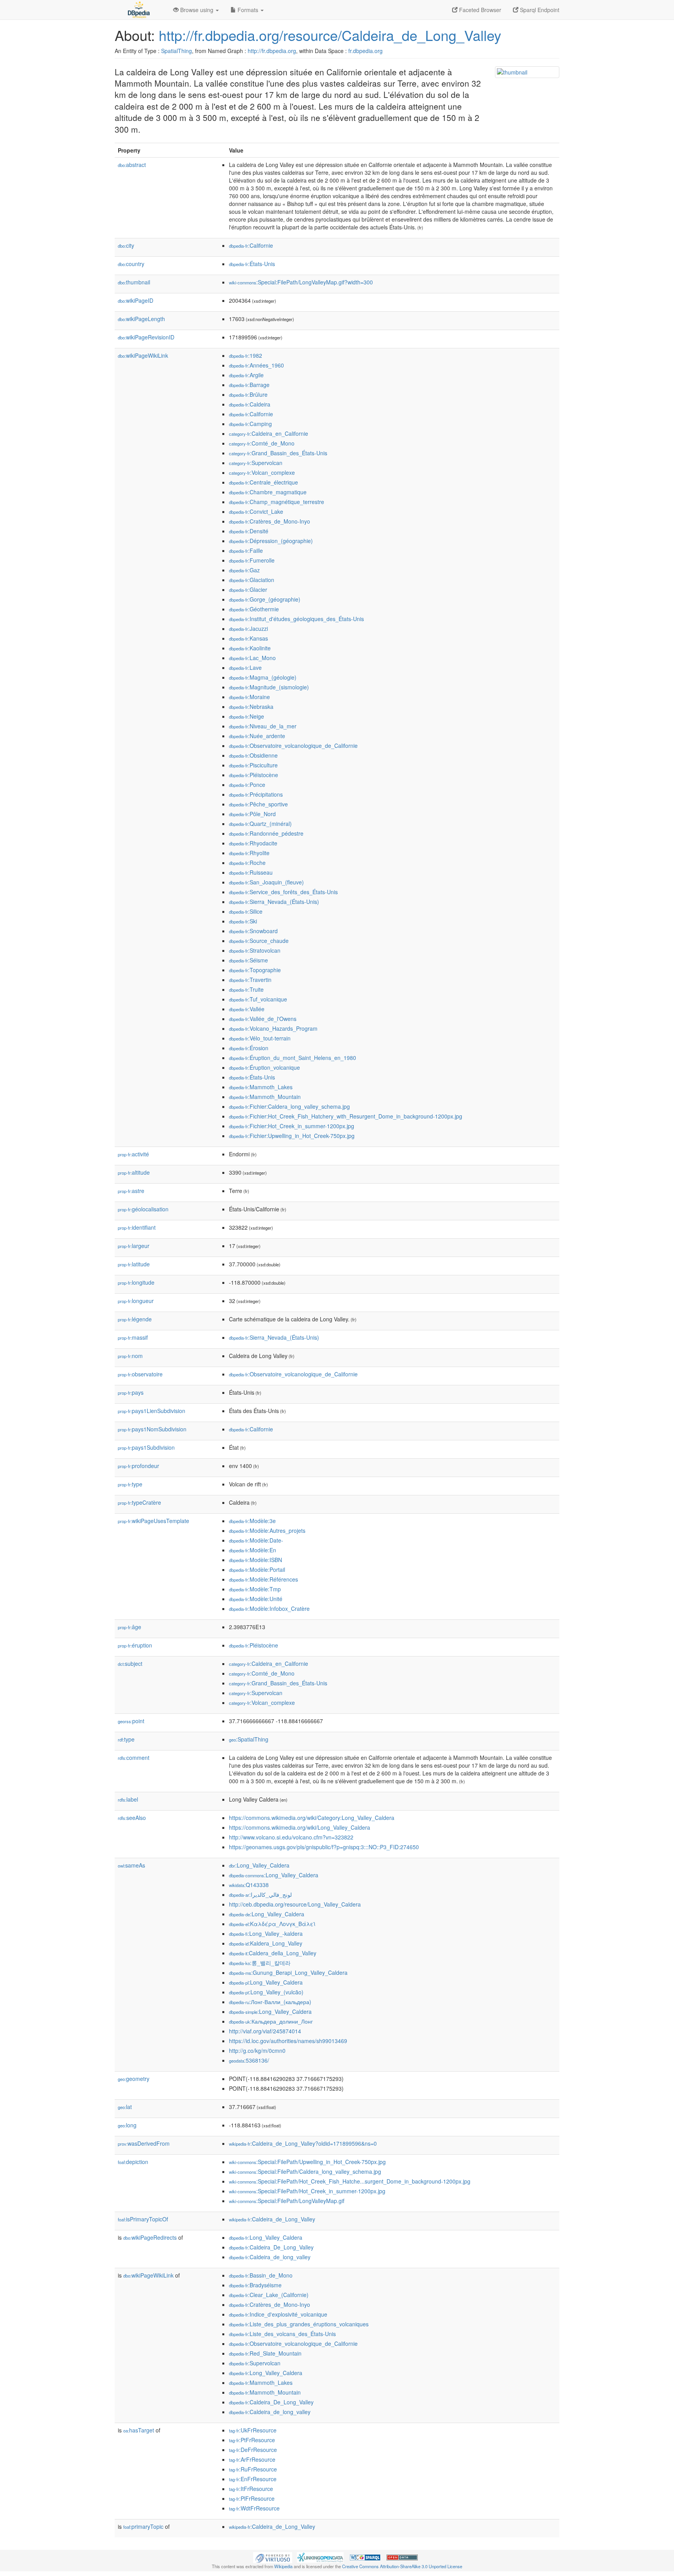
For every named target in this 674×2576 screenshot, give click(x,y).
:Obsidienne (253, 755)
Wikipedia (283, 2566)
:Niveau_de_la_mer (263, 726)
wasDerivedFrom (144, 2143)
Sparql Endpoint (539, 10)
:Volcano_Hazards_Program (273, 1028)
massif (133, 1337)
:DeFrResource (253, 2450)
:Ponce (247, 785)
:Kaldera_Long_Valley (266, 1943)
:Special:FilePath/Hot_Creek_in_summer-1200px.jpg (307, 2191)
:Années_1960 (256, 365)
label (128, 1799)
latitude (134, 1264)
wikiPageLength (141, 319)
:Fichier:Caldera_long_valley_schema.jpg (289, 1106)
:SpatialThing (249, 1739)
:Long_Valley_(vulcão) (266, 1992)
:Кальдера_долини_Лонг (271, 2021)
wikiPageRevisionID (146, 337)
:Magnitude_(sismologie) (269, 687)
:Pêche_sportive (258, 804)
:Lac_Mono (252, 658)
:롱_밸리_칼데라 (260, 1963)
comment (134, 1758)
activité (133, 1154)
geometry (134, 2079)
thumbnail (134, 282)
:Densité (249, 531)
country (131, 264)
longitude (136, 1282)
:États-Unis (252, 264)
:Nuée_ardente (257, 736)
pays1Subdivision (146, 1447)
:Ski (243, 921)
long (127, 2125)
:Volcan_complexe (262, 472)
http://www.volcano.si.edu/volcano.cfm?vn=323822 (291, 1837)
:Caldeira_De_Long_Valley (271, 2247)
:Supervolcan (256, 463)
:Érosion (249, 1048)
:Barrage (249, 385)
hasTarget (139, 2430)
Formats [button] (248, 10)
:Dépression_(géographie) (271, 541)
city (126, 245)
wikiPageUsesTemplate (153, 1521)
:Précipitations (256, 794)
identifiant (137, 1227)
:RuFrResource (253, 2469)
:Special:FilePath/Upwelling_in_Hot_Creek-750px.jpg (307, 2162)
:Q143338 (249, 1885)
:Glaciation (252, 580)
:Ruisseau (251, 872)
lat (125, 2107)
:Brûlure (248, 394)
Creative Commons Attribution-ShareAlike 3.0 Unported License (402, 2566)
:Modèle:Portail (257, 1569)
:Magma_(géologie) (263, 677)
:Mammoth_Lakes (261, 1087)
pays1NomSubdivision (152, 1429)
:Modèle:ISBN (255, 1560)
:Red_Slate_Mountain (265, 2353)
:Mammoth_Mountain (265, 1097)
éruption (135, 1645)
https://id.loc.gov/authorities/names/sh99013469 (288, 2041)
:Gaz (244, 570)
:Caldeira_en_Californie (269, 433)
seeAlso (132, 1818)
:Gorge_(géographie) (265, 599)
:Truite (246, 989)
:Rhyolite (249, 853)
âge (129, 1627)
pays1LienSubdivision (152, 1411)
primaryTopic (143, 2526)
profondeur (138, 1466)
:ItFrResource (251, 2489)
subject (130, 1663)
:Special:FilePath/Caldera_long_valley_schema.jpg (305, 2171)
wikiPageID (136, 300)
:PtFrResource (252, 2440)
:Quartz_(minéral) (260, 824)
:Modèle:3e (252, 1521)
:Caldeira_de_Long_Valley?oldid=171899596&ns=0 (303, 2143)
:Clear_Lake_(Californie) (269, 2295)
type (130, 1484)
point (131, 1721)
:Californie (251, 245)
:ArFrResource (252, 2459)
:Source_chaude (259, 941)
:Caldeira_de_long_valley (270, 2257)
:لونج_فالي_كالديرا (260, 1894)
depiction (133, 2162)
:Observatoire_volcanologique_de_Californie (293, 746)
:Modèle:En (253, 1550)
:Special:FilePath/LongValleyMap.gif (287, 2201)
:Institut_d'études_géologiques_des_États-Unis (296, 619)
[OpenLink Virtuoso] (273, 2557)
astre (131, 1191)
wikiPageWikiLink (143, 355)
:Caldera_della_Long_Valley (273, 1953)
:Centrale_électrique (263, 482)
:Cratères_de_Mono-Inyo (270, 521)
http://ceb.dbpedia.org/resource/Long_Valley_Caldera (295, 1904)
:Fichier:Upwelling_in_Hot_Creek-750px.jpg (292, 1136)
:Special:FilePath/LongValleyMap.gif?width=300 (301, 282)
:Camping (250, 424)
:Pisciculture (253, 765)
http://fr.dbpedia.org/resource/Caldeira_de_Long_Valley (330, 35)
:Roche (247, 863)
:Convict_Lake (256, 511)
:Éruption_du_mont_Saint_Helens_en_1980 (293, 1058)
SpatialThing (176, 51)
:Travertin (250, 980)
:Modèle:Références (263, 1579)
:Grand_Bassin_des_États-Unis (278, 453)
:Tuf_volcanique (258, 999)
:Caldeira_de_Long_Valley (272, 2219)
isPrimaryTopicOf (143, 2219)
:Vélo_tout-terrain (260, 1038)
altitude (134, 1172)
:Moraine (249, 697)
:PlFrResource (252, 2498)
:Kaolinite (250, 648)
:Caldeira (250, 404)
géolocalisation (143, 1209)
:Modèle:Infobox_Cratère (269, 1608)
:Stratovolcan (255, 950)
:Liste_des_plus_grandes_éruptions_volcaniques (299, 2324)
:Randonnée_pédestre (266, 833)
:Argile (246, 375)
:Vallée (247, 1009)
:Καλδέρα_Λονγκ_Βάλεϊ (272, 1924)
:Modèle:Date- (256, 1540)
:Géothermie (254, 609)
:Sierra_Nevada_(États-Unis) (274, 902)
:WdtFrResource (254, 2508)
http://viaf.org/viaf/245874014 (265, 2031)
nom (130, 1356)
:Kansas (248, 638)
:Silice (246, 911)
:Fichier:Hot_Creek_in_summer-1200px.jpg (292, 1126)
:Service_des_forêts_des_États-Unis (283, 892)
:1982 (246, 355)
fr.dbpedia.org (365, 51)
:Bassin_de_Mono (261, 2275)
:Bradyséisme (255, 2285)
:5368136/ (249, 2060)
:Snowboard (253, 931)
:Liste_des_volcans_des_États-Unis (282, 2334)
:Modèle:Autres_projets (267, 1530)
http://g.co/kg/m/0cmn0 (257, 2051)
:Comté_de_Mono (262, 443)
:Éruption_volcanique (264, 1067)
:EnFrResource (253, 2479)
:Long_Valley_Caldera (259, 1865)
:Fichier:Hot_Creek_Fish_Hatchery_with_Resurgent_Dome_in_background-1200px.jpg (346, 1116)
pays (131, 1392)
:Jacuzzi (248, 628)
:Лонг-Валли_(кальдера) (270, 2002)
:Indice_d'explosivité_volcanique (278, 2314)
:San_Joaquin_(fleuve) (266, 882)
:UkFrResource (253, 2430)
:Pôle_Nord (252, 814)
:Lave (245, 668)
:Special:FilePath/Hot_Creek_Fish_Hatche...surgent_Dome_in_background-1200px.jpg (350, 2181)
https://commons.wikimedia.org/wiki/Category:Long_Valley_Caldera (312, 1818)
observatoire (140, 1374)
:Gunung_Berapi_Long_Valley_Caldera (288, 1972)
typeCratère (139, 1502)
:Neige (247, 716)
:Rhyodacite (253, 843)
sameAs (131, 1865)
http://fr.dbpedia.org (272, 51)
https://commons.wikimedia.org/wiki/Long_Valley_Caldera (300, 1827)
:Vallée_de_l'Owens (263, 1019)
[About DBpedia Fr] (138, 10)
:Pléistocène (254, 775)
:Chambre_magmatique (268, 492)
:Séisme (248, 960)
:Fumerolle (252, 560)
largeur (134, 1246)
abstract (132, 165)
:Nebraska (251, 707)
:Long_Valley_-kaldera (266, 1933)
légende (135, 1319)
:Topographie (255, 970)
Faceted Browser (479, 10)
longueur (136, 1301)
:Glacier (248, 589)
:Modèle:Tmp (255, 1589)
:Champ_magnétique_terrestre (277, 502)
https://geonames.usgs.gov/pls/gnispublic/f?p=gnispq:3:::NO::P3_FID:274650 (324, 1847)
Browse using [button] (197, 10)
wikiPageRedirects (150, 2237)
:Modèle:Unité (256, 1599)
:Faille (246, 550)
